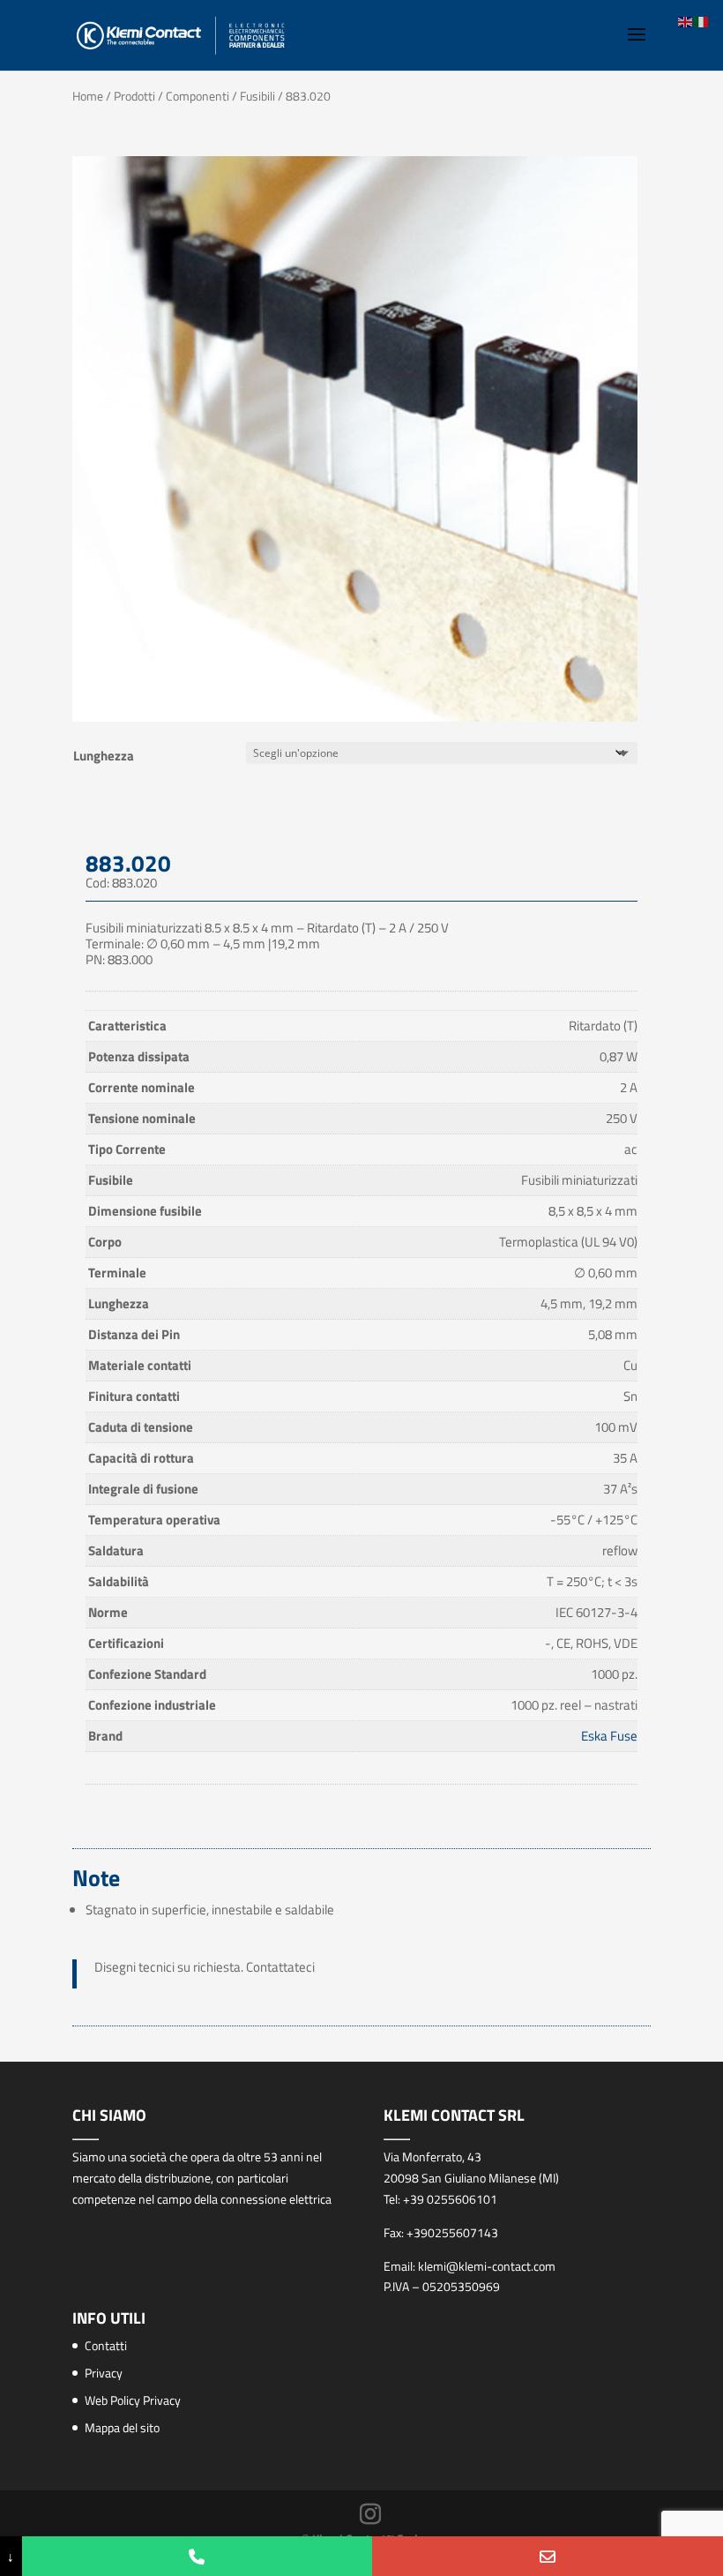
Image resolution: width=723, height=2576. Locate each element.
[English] (686, 21)
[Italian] (702, 21)
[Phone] (198, 2556)
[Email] (548, 2556)
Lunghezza (104, 756)
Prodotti (134, 96)
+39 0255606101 (450, 2199)
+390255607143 (452, 2232)
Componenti (198, 96)
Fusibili (257, 96)
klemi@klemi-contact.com (487, 2266)
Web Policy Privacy (133, 2400)
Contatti (106, 2345)
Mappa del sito (122, 2427)
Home (88, 96)
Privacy (104, 2373)
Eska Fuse (609, 1736)
